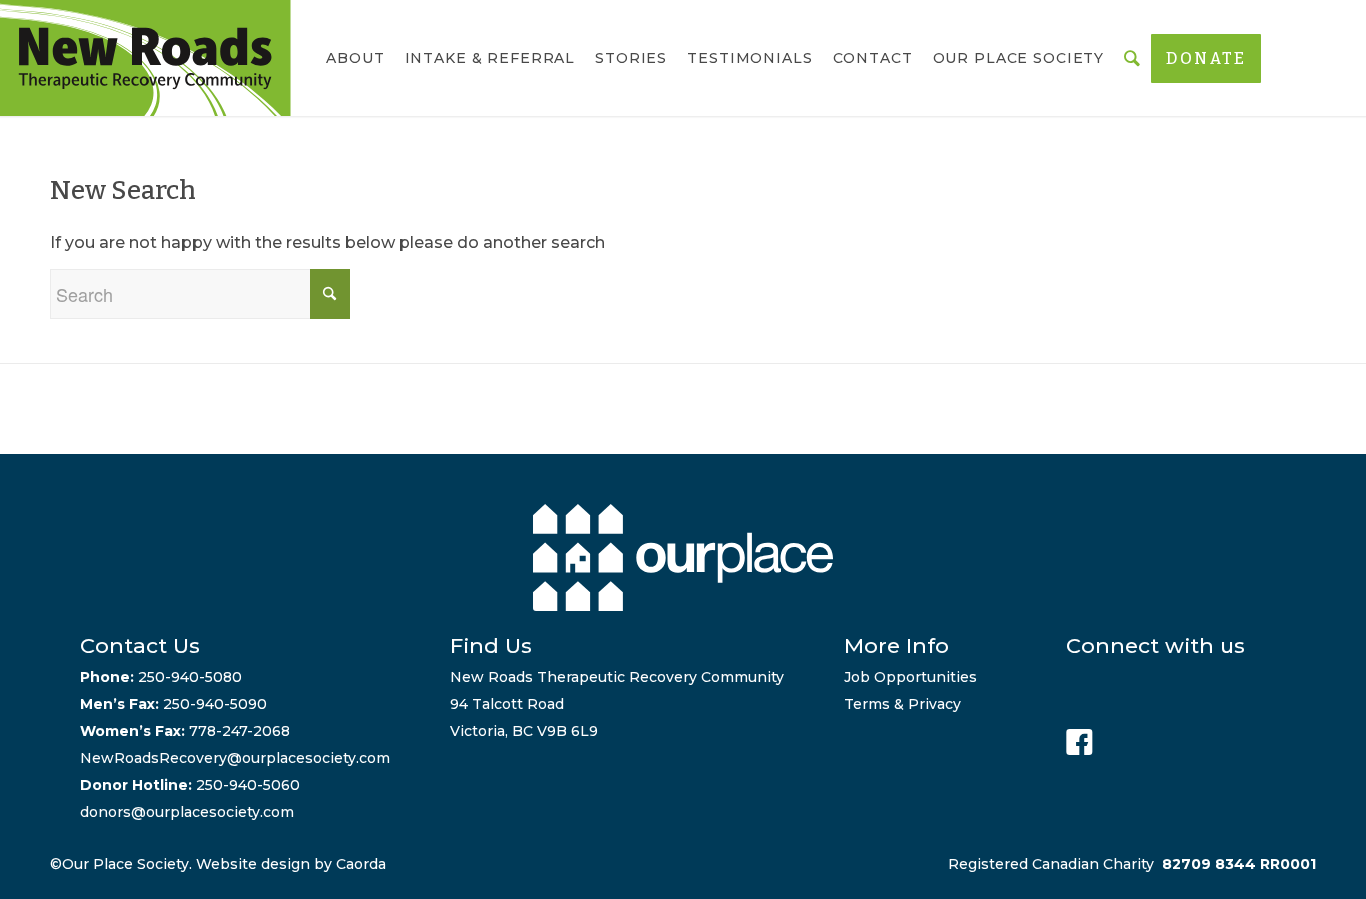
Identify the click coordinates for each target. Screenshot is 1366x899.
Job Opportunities (910, 677)
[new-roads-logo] (145, 58)
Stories (631, 58)
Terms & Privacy (902, 704)
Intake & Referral (490, 58)
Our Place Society (1019, 58)
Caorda (361, 864)
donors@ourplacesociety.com (187, 812)
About (355, 58)
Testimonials (749, 58)
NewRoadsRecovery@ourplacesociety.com (235, 758)
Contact (873, 58)
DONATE (1206, 58)
